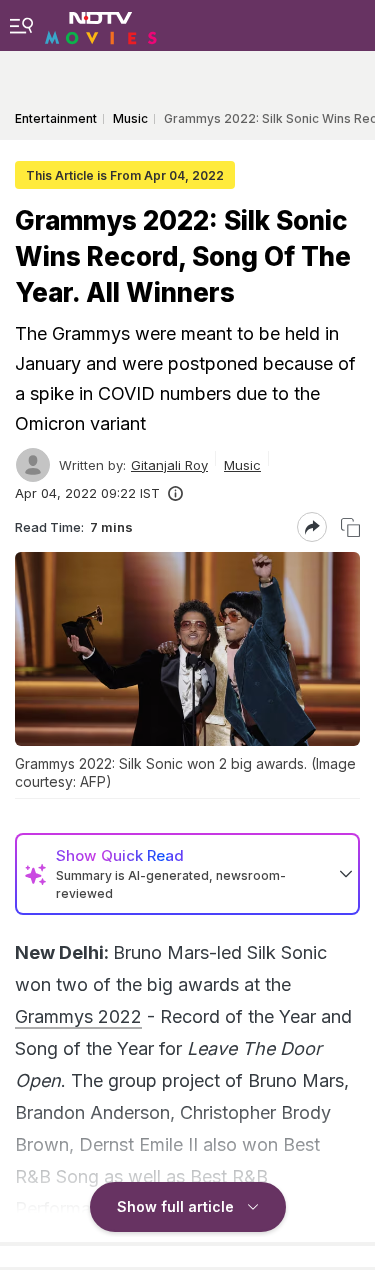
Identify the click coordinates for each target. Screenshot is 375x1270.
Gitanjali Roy (169, 465)
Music (242, 465)
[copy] (350, 527)
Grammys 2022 (78, 1016)
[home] (101, 25)
